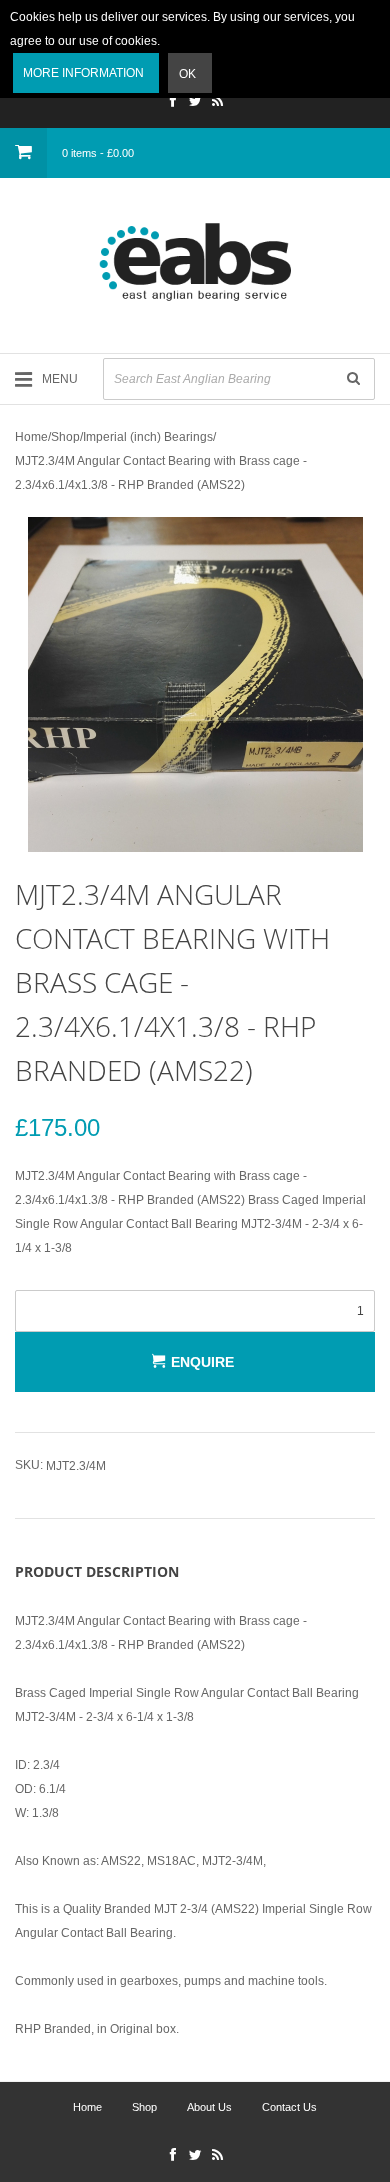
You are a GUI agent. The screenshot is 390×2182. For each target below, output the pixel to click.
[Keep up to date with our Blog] (217, 103)
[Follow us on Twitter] (195, 103)
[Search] (353, 379)
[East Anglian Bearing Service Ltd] (195, 262)
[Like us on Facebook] (173, 103)
